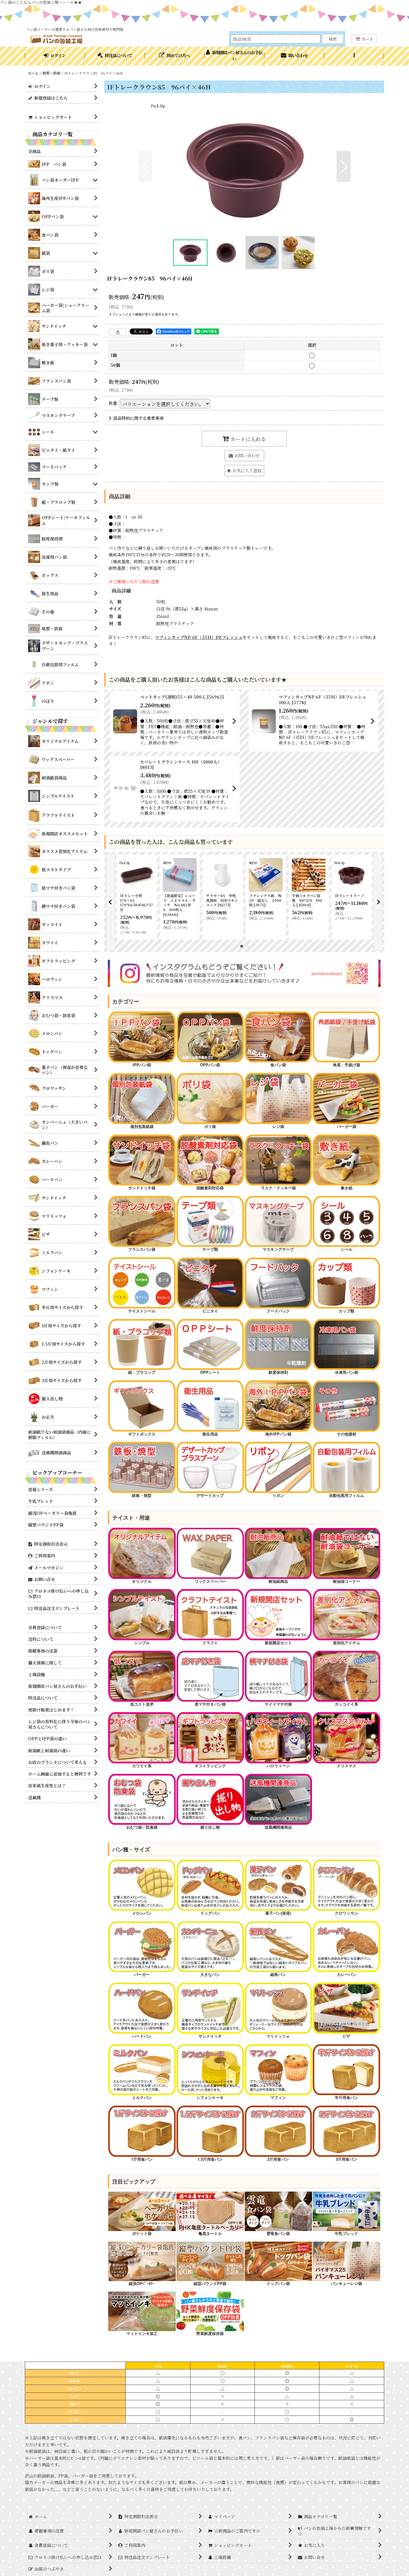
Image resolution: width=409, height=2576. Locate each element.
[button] (354, 56)
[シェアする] (118, 332)
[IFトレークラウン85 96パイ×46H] (244, 166)
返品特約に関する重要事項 (138, 418)
